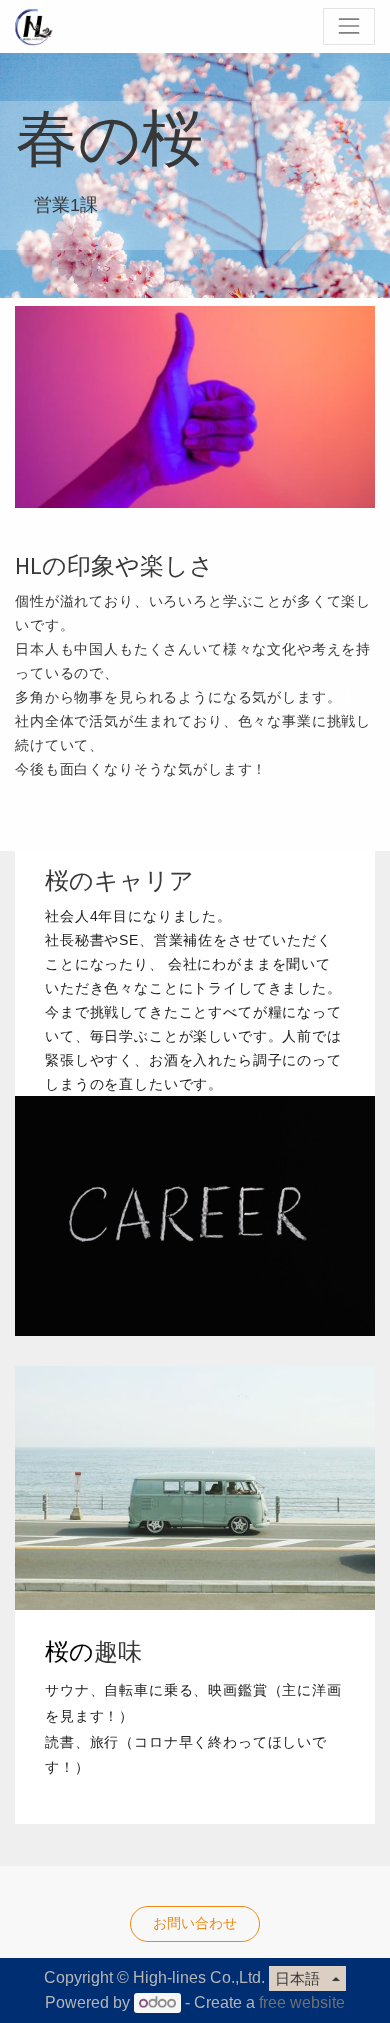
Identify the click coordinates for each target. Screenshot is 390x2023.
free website (302, 2002)
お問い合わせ (195, 1923)
